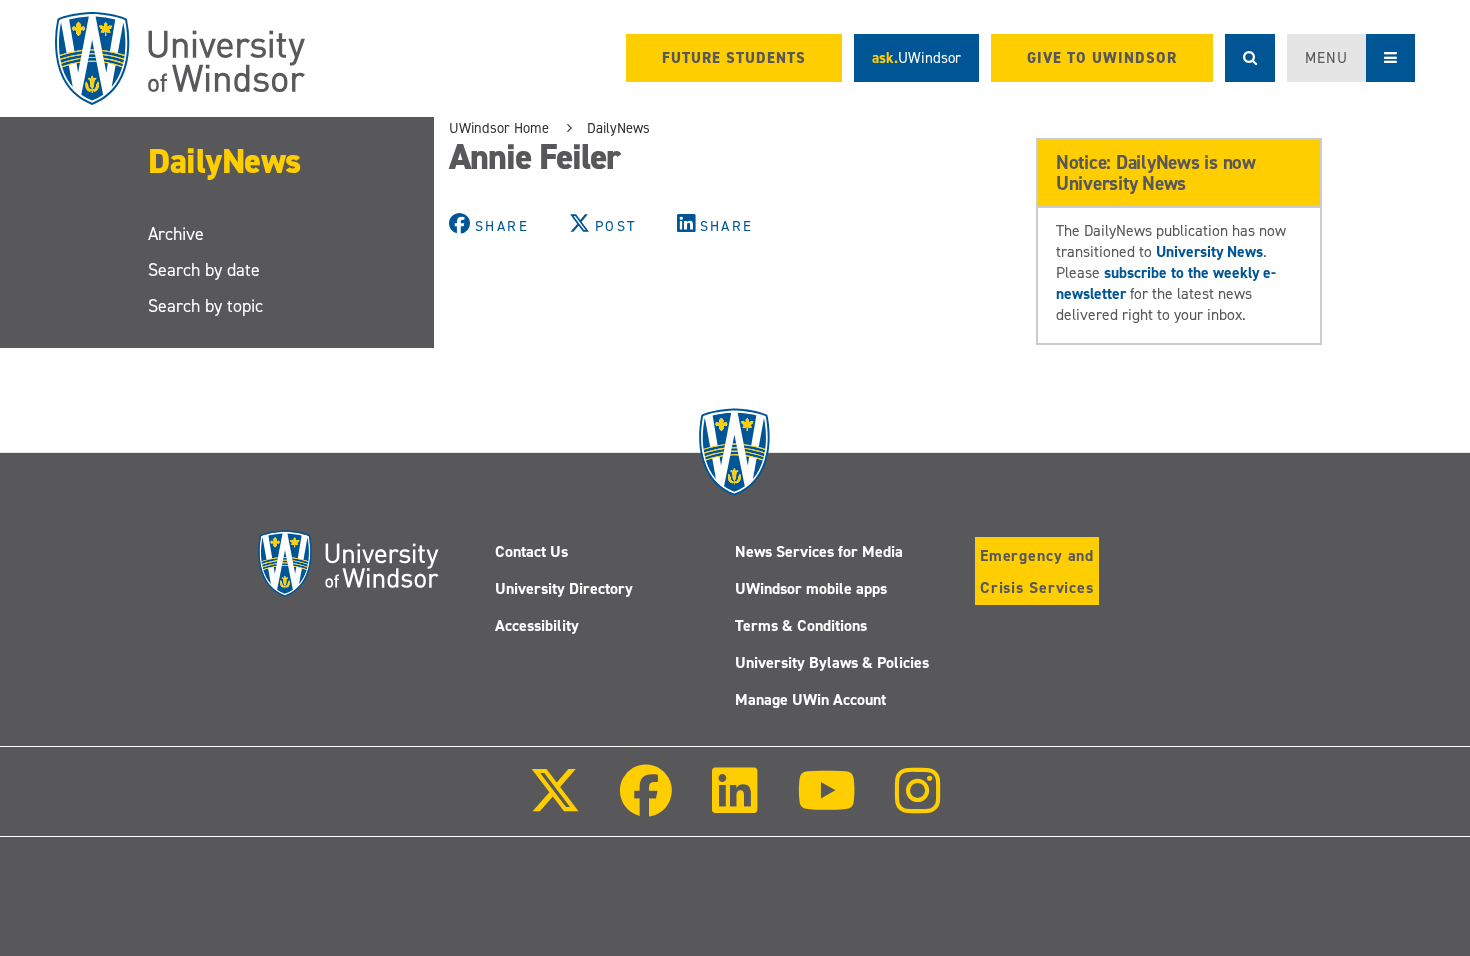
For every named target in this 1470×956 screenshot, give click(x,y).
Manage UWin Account (810, 699)
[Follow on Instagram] (918, 804)
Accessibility (537, 625)
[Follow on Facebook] (646, 804)
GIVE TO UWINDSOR (1102, 58)
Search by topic (205, 306)
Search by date (204, 270)
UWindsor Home (499, 128)
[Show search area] (1250, 58)
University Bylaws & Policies (832, 662)
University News (1209, 251)
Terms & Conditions (801, 625)
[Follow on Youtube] (826, 804)
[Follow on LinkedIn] (734, 804)
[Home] (180, 58)
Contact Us (531, 551)
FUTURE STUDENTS (734, 58)
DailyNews (224, 160)
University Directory (564, 588)
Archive (176, 234)
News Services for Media (819, 551)
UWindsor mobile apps (811, 588)
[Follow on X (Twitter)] (555, 804)
